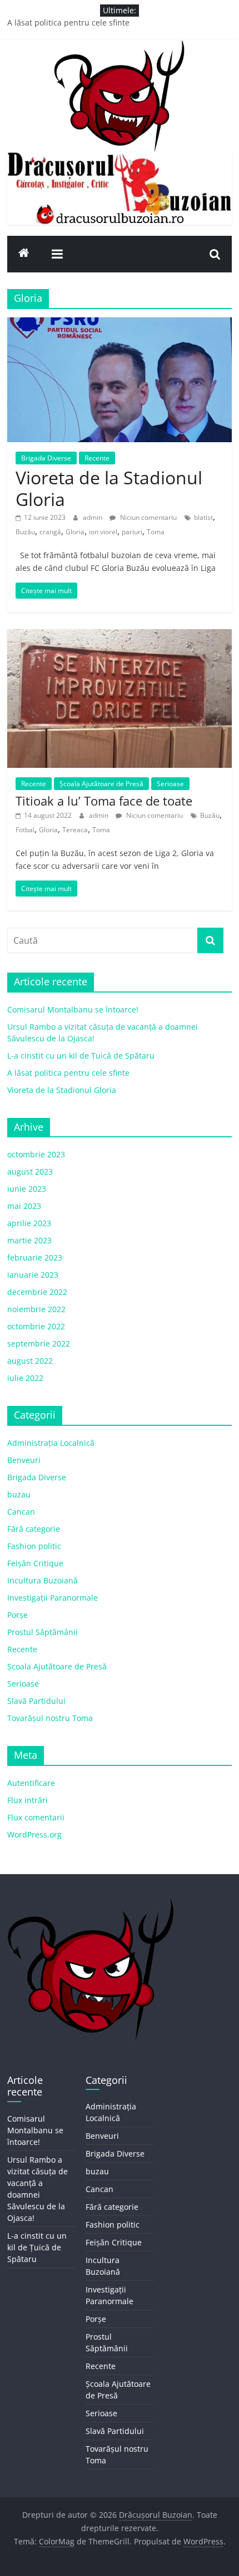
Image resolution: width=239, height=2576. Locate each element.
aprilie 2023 (29, 1223)
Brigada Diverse (46, 458)
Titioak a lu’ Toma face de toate (104, 801)
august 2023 (30, 1171)
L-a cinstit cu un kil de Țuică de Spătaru (81, 1056)
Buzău (25, 532)
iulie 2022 (25, 1378)
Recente (97, 458)
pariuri (132, 532)
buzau (19, 1494)
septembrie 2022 (39, 1343)
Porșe (18, 1615)
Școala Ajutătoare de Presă (101, 784)
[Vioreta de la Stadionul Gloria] (120, 324)
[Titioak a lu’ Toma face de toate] (120, 636)
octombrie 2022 (36, 1326)
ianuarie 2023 (33, 1275)
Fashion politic (34, 1546)
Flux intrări (28, 1800)
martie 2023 (29, 1240)
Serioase (170, 784)
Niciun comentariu (148, 517)
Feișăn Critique (35, 1563)
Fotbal (25, 830)
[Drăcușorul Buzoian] (24, 254)
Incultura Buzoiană (43, 1580)
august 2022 (30, 1361)
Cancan (21, 1512)
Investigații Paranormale (53, 1598)
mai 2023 (24, 1206)
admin (93, 517)
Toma (156, 532)
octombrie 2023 (36, 1154)
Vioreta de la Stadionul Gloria (109, 488)
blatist (203, 517)
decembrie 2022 (37, 1292)
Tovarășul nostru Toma (50, 1718)
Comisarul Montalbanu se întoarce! (73, 1009)
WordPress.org (34, 1834)
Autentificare (31, 1783)
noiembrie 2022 (36, 1309)
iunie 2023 (27, 1189)
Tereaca (75, 830)
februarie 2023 (35, 1257)
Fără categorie (34, 1529)
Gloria (75, 532)
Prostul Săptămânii (43, 1632)
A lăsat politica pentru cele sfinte (68, 22)
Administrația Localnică (51, 1443)
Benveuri (24, 1460)
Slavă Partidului (36, 1701)
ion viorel (103, 532)
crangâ (50, 532)
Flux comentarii (36, 1817)
